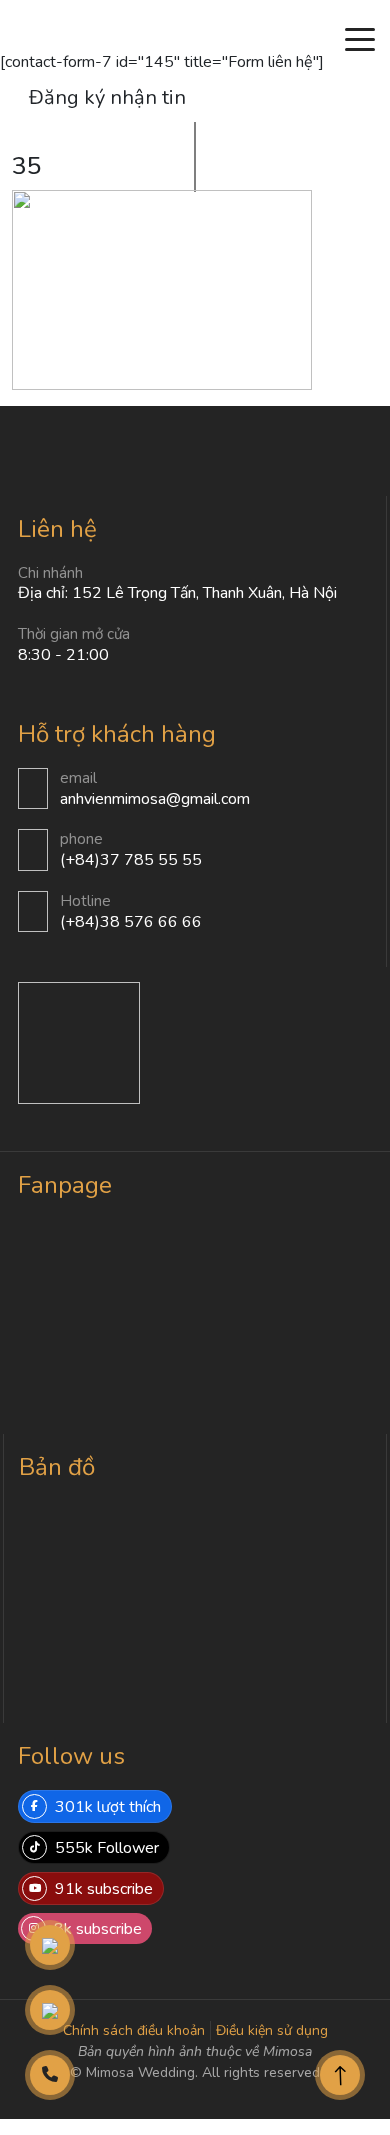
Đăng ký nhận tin (107, 97)
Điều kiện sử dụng (272, 2030)
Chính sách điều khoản (134, 2030)
